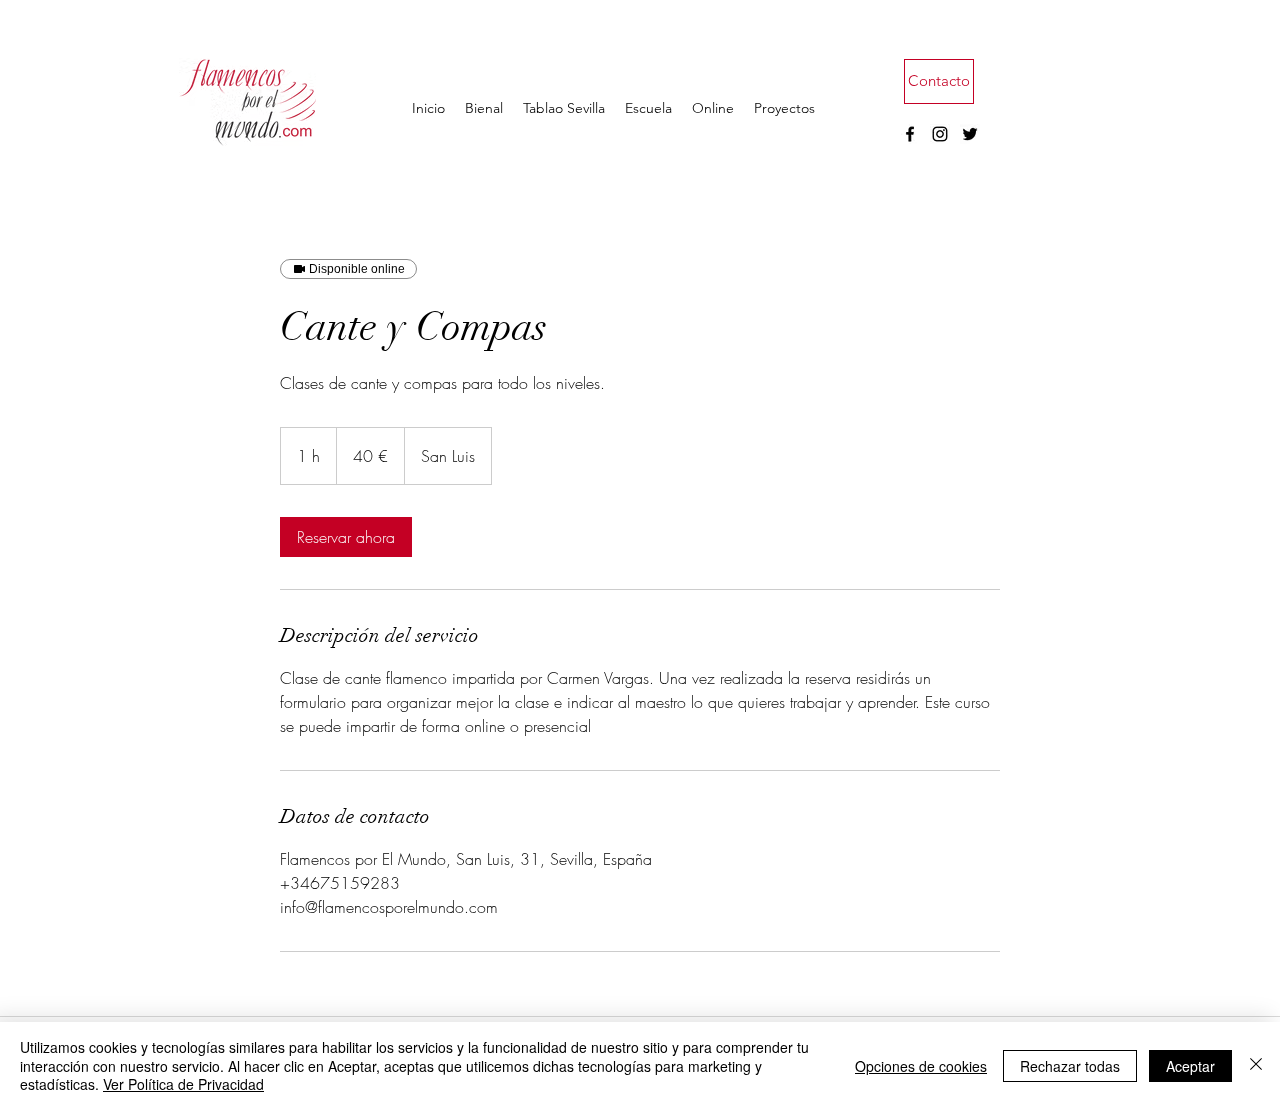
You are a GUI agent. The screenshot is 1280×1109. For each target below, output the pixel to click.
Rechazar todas (1070, 1066)
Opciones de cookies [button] (921, 1066)
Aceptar (1190, 1066)
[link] (346, 537)
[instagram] (940, 134)
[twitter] (970, 134)
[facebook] (910, 134)
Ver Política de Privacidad (183, 1084)
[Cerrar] (1256, 1065)
